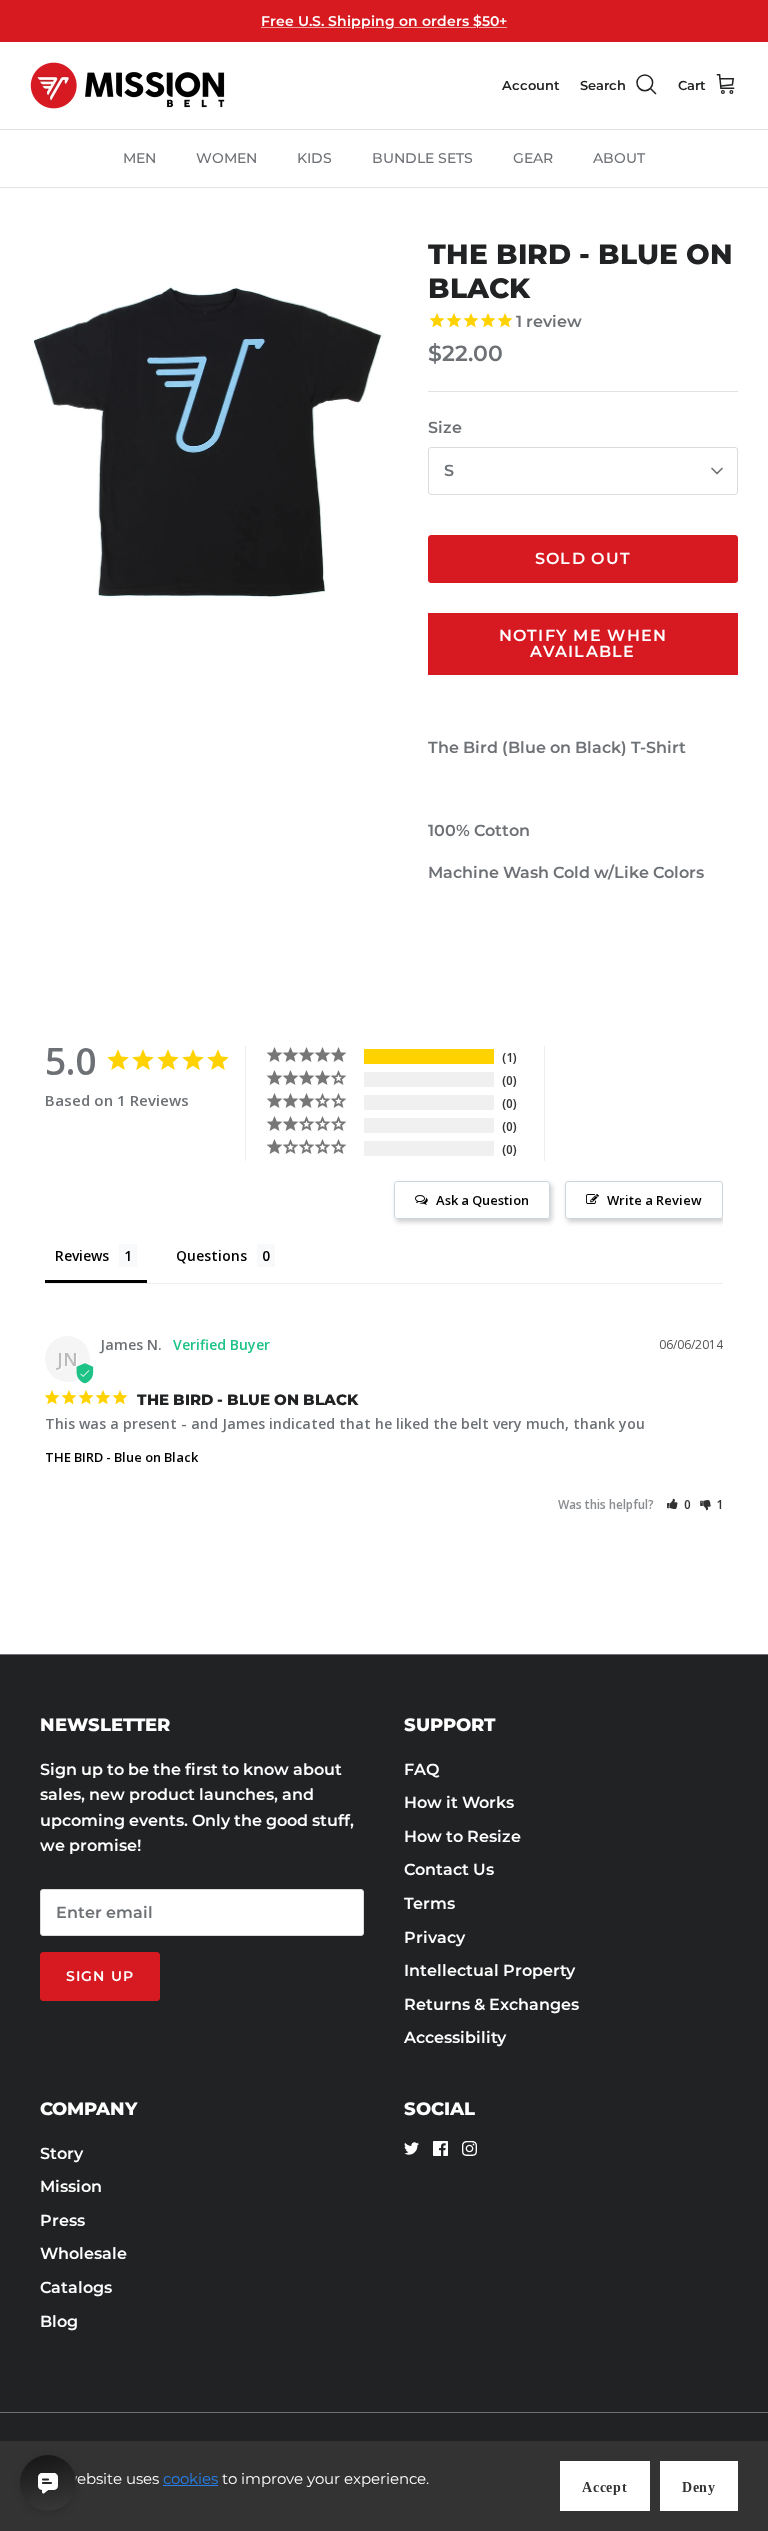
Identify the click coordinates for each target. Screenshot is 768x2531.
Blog (59, 2321)
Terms (429, 1903)
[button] (678, 1504)
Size (445, 427)
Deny (699, 2487)
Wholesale (83, 2253)
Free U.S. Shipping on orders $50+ (384, 21)
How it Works (459, 1802)
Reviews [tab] (82, 1255)
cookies (190, 2478)
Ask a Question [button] (482, 1200)
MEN (139, 158)
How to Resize (462, 1836)
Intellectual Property (489, 1970)
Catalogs (76, 2287)
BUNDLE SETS (422, 158)
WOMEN (226, 158)
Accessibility (455, 2037)
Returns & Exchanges (491, 2004)
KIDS (314, 158)
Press (62, 2220)
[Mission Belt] (127, 85)
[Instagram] (469, 2148)
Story (61, 2153)
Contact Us (449, 1869)
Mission (71, 2186)
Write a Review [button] (654, 1200)
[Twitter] (411, 2148)
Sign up (100, 1976)
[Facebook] (440, 2148)
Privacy (434, 1937)
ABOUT (619, 158)
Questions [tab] (211, 1255)
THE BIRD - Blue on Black (121, 1457)
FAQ (421, 1769)
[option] (207, 442)
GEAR (533, 158)
